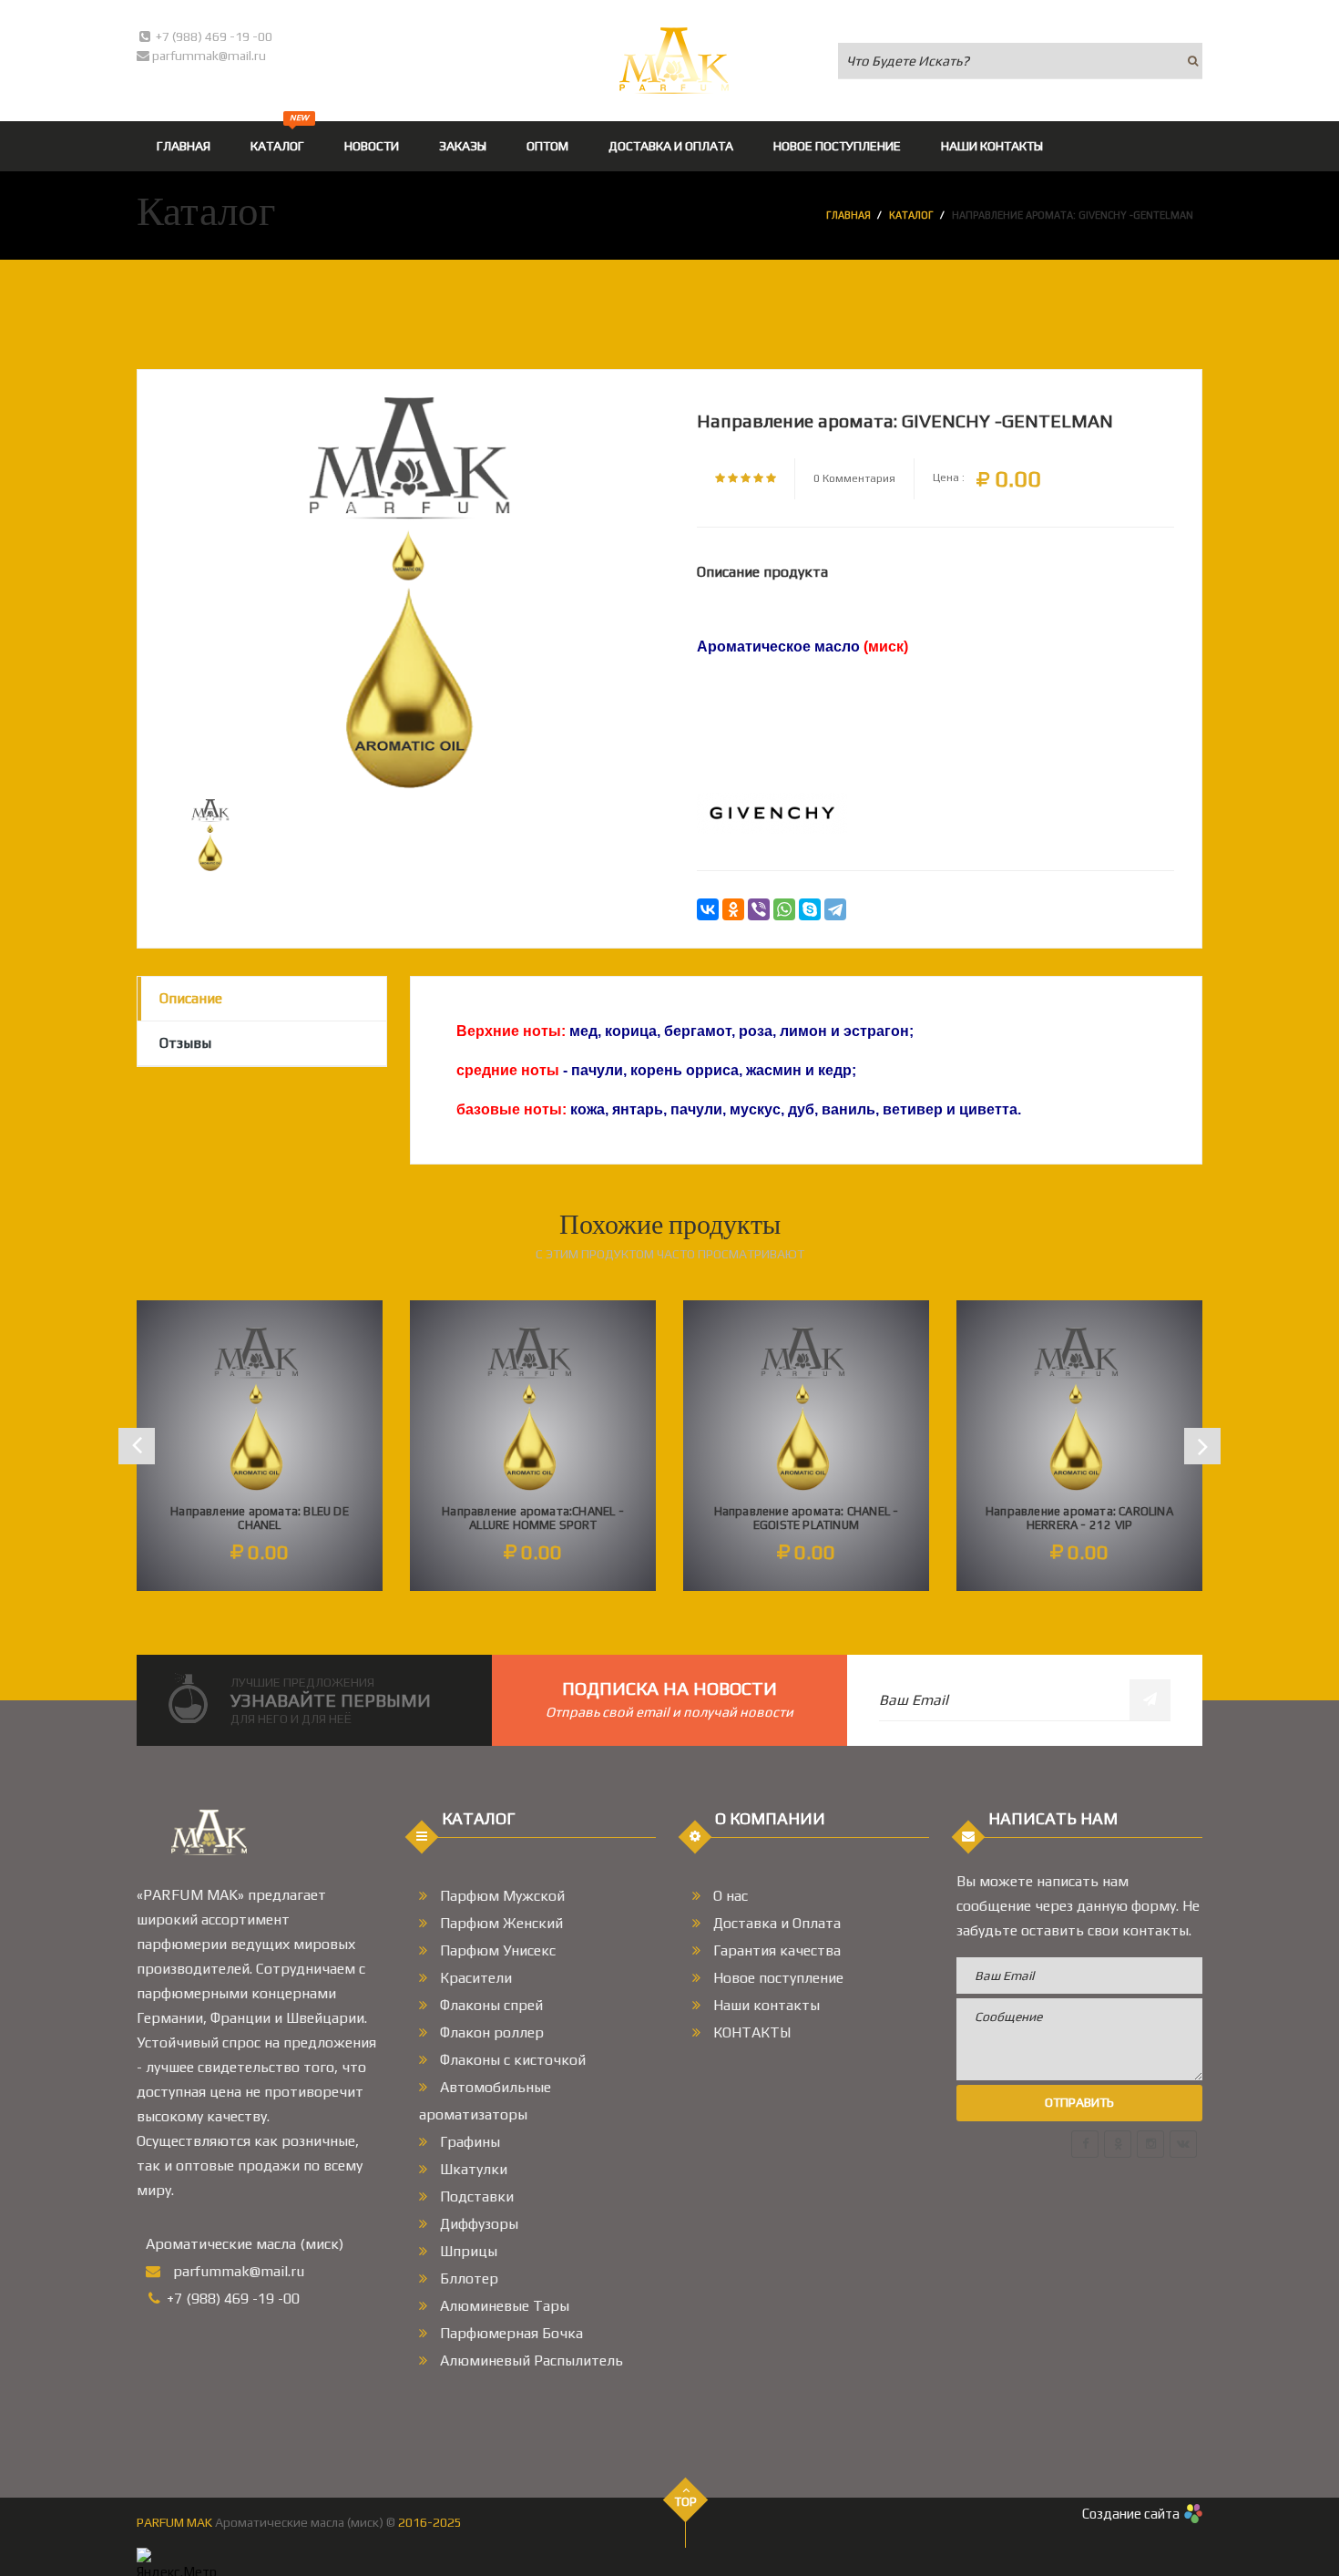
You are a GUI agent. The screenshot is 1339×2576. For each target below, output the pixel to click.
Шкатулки (472, 2169)
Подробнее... (260, 1519)
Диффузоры (477, 2224)
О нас (729, 1896)
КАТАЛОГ (280, 137)
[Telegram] (835, 909)
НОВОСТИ (372, 146)
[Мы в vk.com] (1183, 2144)
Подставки (475, 2196)
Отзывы (185, 1043)
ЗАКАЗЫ (463, 146)
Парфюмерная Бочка (510, 2333)
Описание (191, 998)
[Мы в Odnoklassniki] (1118, 2144)
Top (686, 2502)
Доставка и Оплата (775, 1923)
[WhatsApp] (784, 909)
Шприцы (467, 2251)
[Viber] (759, 909)
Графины (468, 2142)
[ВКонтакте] (708, 909)
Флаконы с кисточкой (511, 2060)
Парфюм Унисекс (496, 1950)
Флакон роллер (490, 2032)
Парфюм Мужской (501, 1896)
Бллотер (467, 2278)
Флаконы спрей (490, 2005)
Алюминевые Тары (503, 2306)
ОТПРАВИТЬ (1079, 2102)
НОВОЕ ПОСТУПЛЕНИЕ (837, 146)
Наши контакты (765, 2005)
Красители (474, 1978)
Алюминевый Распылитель (530, 2360)
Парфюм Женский (500, 1923)
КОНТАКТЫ (750, 2032)
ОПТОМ (547, 146)
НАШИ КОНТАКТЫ (992, 146)
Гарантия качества (775, 1950)
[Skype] (810, 909)
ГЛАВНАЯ (184, 146)
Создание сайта (1131, 2514)
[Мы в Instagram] (1150, 2144)
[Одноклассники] (733, 909)
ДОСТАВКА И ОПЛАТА (671, 146)
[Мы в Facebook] (1085, 2144)
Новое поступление (777, 1978)
